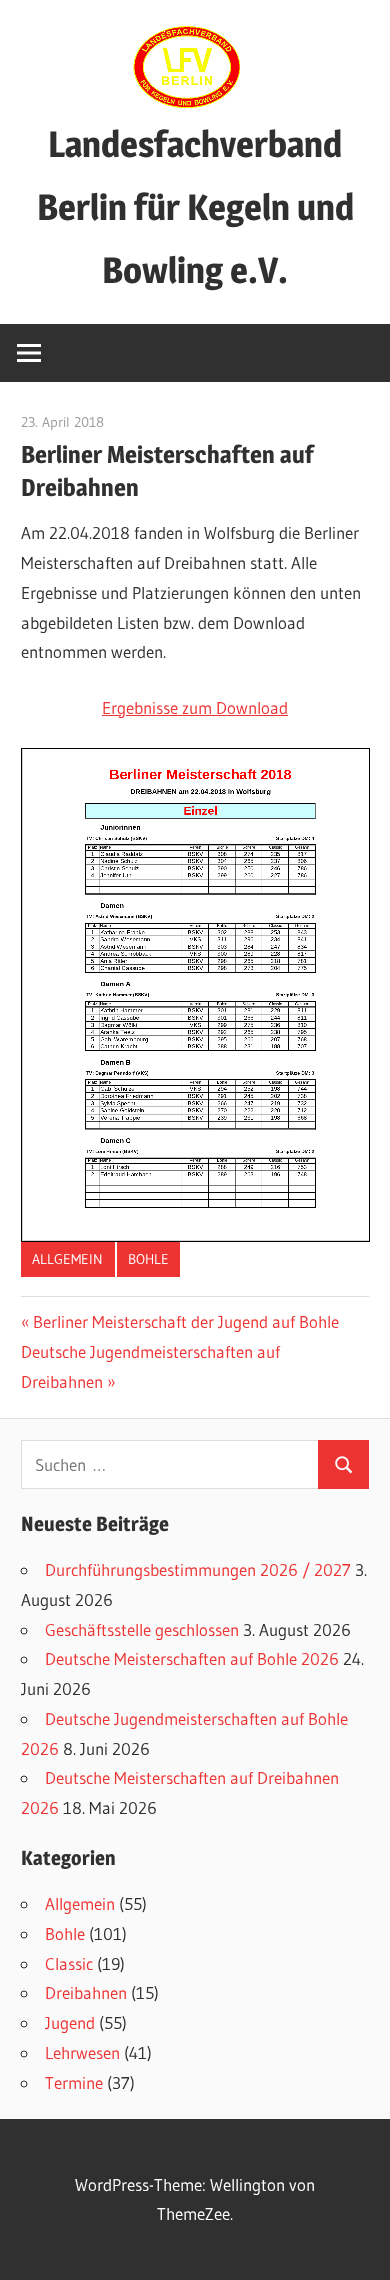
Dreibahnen (86, 1992)
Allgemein (67, 1259)
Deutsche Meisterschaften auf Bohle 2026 (192, 1658)
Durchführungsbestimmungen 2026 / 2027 (198, 1569)
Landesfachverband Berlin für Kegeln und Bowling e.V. (195, 207)
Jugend (70, 2022)
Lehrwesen (82, 2052)
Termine (74, 2082)
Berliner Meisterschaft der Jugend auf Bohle (185, 1321)
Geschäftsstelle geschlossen (142, 1629)
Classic (69, 1963)
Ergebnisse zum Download (195, 707)
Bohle (148, 1259)
